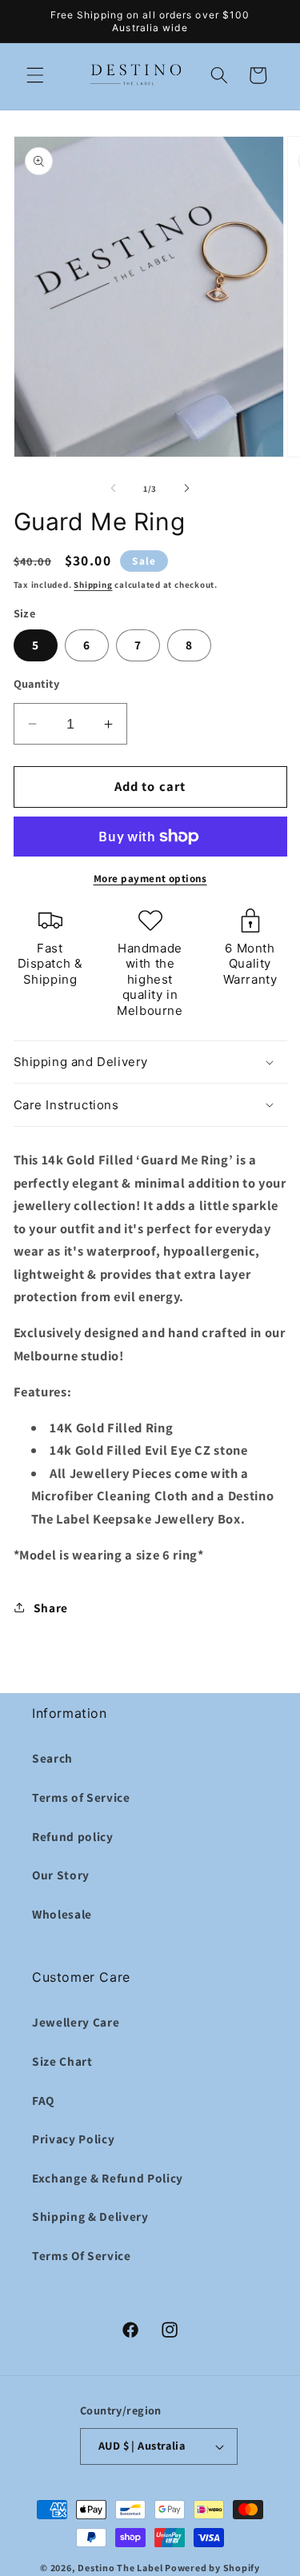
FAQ (43, 2100)
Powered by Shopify (212, 2568)
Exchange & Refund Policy (108, 2178)
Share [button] (51, 1608)
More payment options (150, 879)
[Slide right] (187, 489)
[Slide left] (113, 489)
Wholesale (62, 1914)
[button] (35, 75)
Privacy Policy (73, 2139)
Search (52, 1758)
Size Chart (62, 2061)
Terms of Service (81, 1797)
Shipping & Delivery (90, 2216)
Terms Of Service (82, 2255)
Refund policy (73, 1836)
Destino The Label (120, 2568)
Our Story (61, 1875)
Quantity (37, 683)
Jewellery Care (76, 2022)
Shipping (93, 585)
